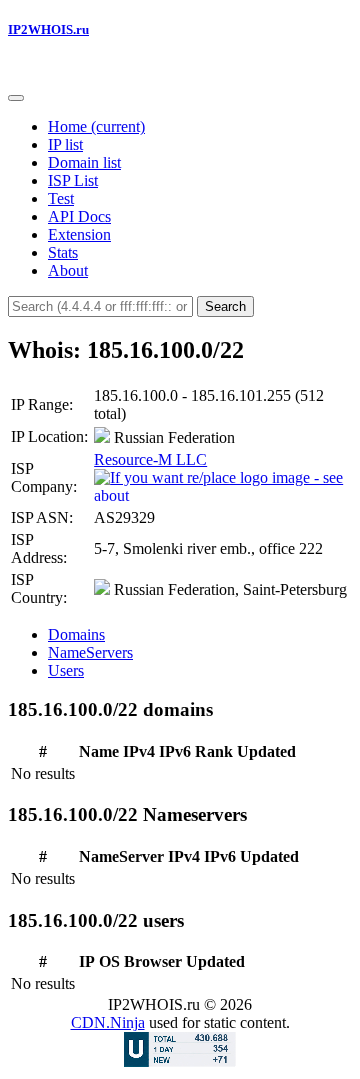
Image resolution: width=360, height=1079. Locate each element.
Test (61, 198)
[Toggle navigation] (16, 98)
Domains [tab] (76, 634)
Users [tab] (66, 670)
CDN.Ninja (108, 1022)
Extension (79, 234)
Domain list (84, 162)
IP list (65, 144)
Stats (63, 252)
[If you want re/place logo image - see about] (221, 485)
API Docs (79, 216)
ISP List (73, 180)
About (68, 270)
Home (96, 126)
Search (225, 306)
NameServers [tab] (90, 652)
